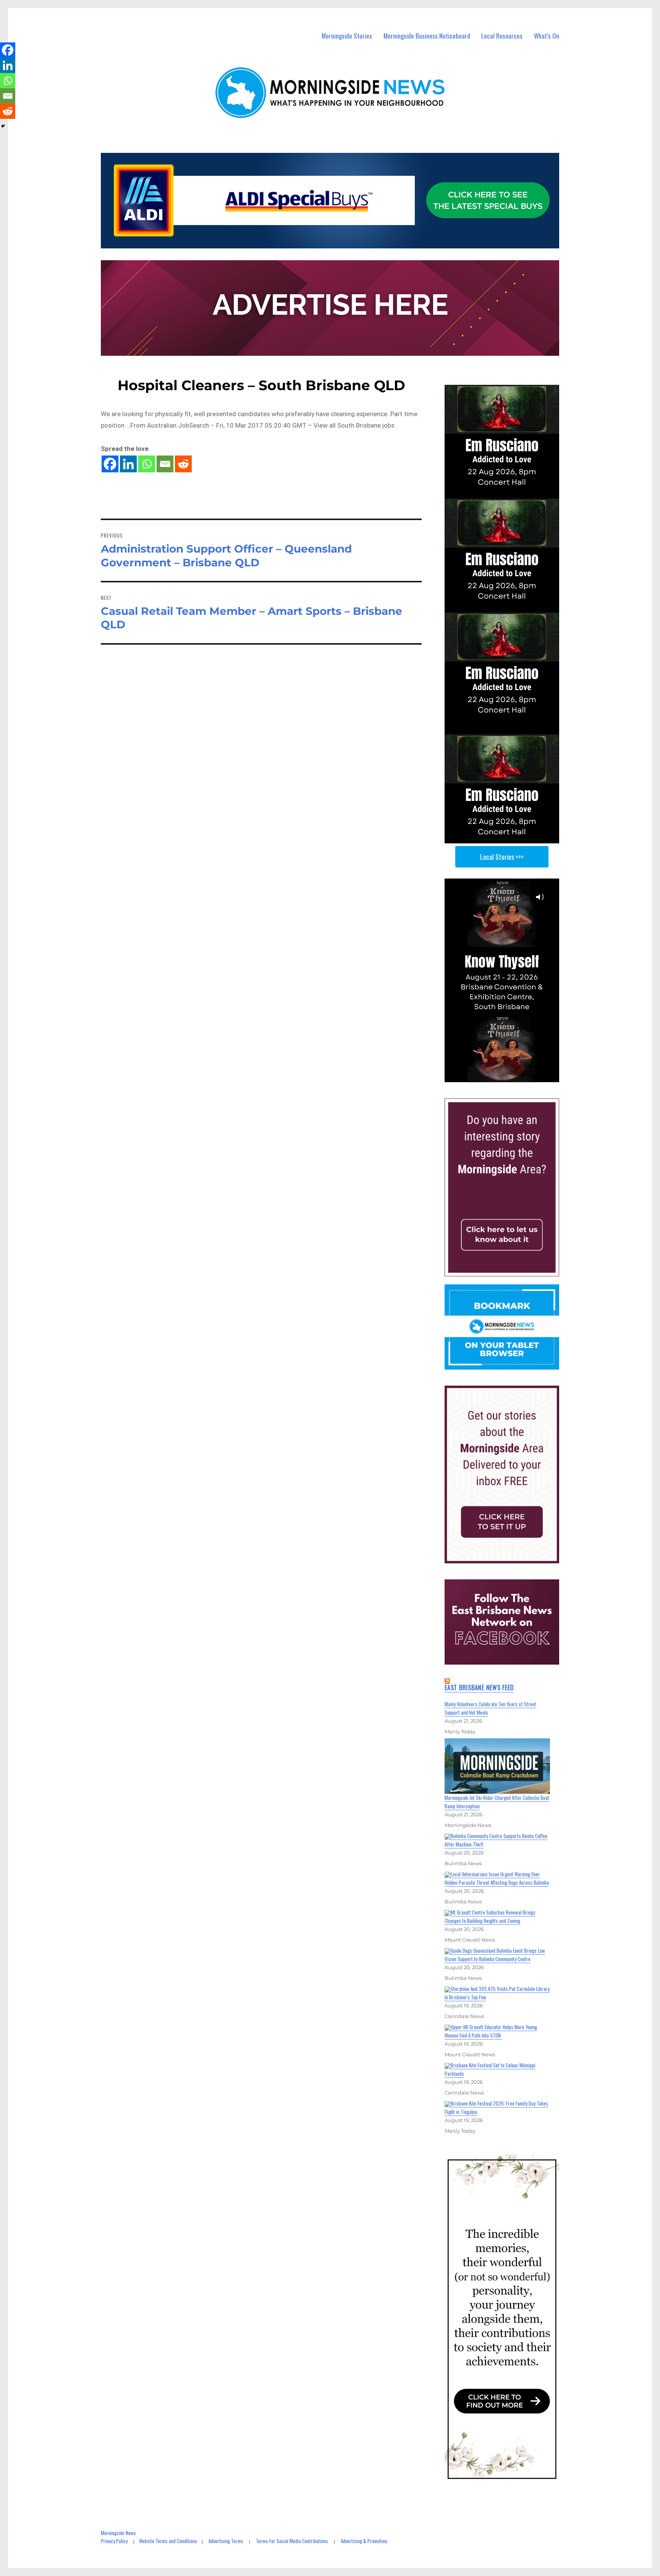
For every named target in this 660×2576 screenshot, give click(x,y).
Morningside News (118, 2533)
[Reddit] (183, 464)
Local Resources (502, 36)
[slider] (509, 1076)
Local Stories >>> (502, 857)
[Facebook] (110, 464)
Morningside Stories (347, 36)
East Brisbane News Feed (479, 1688)
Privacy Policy (114, 2541)
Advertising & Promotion (364, 2541)
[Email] (165, 464)
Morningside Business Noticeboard (427, 36)
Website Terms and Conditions (168, 2541)
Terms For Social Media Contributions (292, 2541)
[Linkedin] (128, 464)
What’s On (547, 36)
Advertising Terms (226, 2541)
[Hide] (3, 126)
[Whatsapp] (147, 464)
